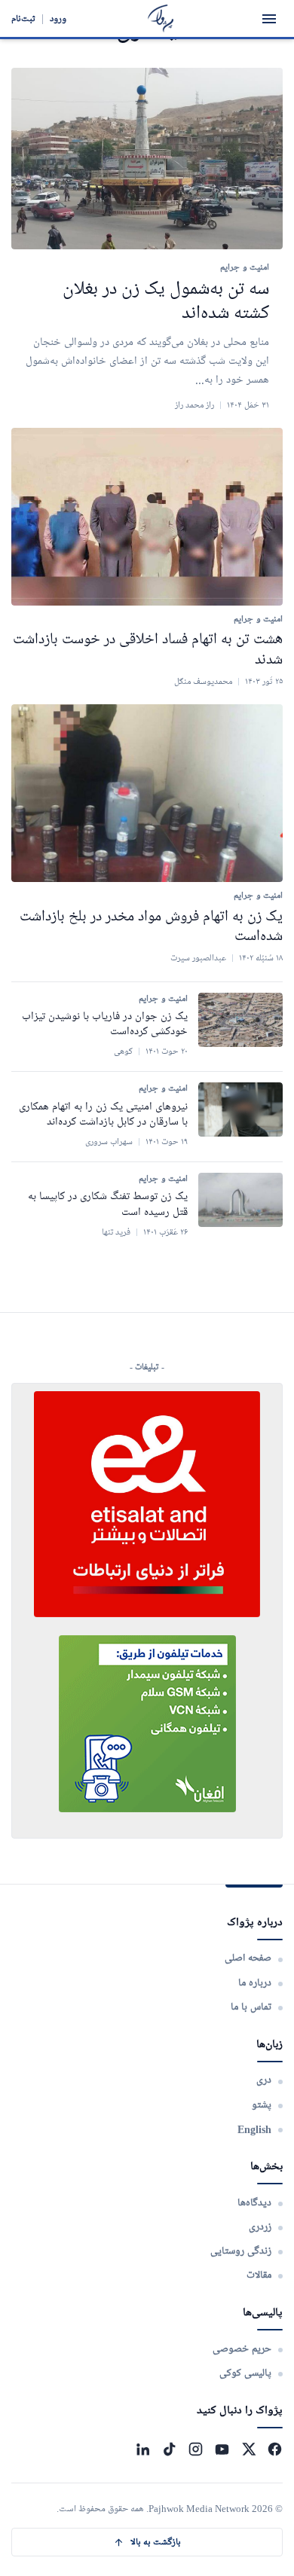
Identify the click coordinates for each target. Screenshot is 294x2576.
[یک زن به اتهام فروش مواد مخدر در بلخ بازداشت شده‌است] (147, 793)
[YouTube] (222, 2449)
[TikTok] (169, 2449)
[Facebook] (275, 2449)
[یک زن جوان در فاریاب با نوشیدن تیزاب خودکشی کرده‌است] (240, 1020)
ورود (58, 18)
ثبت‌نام (23, 18)
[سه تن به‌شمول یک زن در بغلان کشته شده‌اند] (147, 159)
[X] (248, 2449)
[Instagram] (196, 2449)
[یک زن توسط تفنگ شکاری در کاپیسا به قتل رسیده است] (240, 1200)
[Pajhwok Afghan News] (161, 18)
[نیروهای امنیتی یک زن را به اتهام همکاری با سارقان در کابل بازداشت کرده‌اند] (240, 1109)
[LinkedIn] (143, 2449)
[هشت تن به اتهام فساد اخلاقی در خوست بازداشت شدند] (147, 517)
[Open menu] (269, 19)
